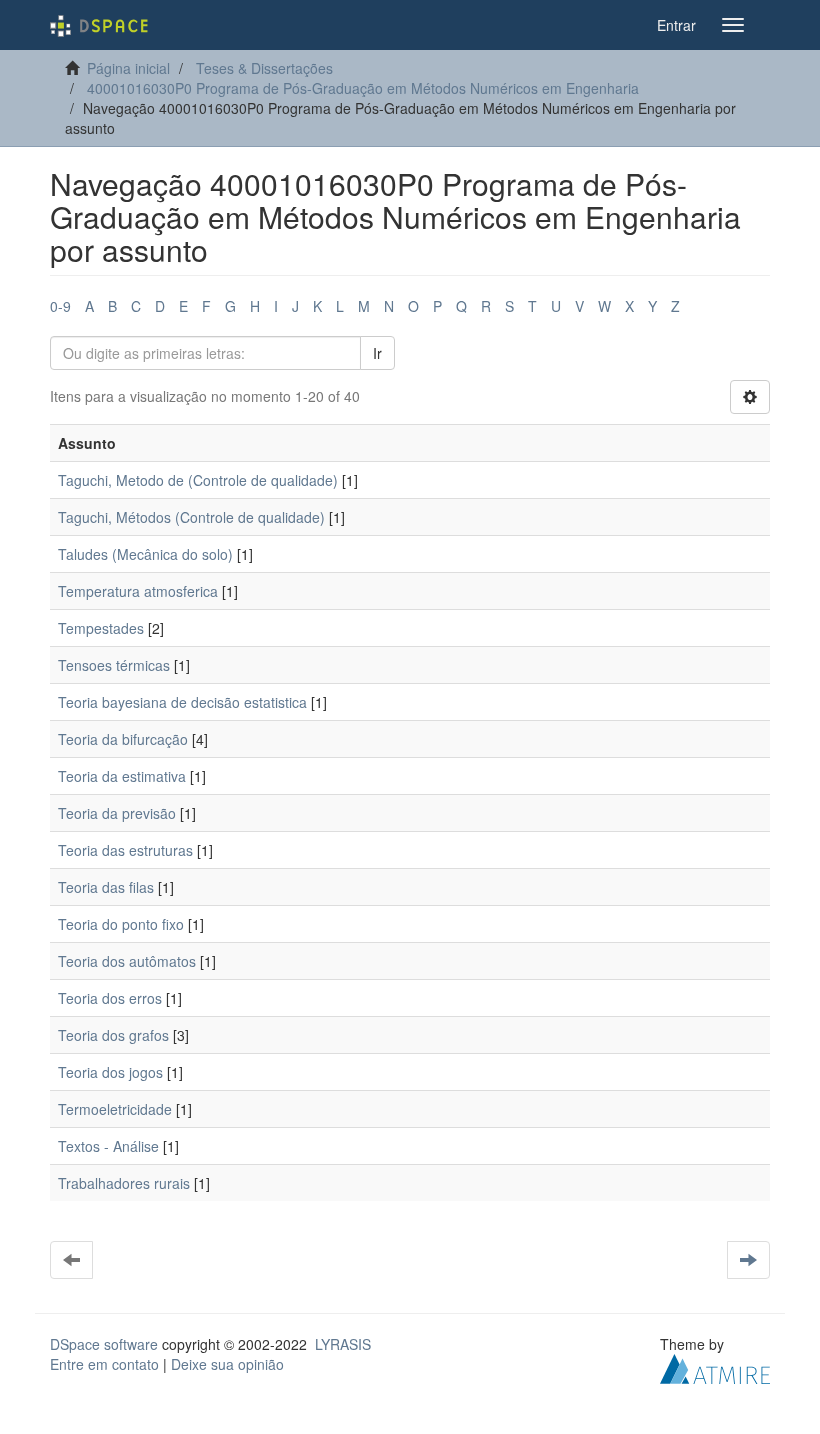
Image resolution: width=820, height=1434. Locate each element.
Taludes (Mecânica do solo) (145, 554)
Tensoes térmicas (114, 665)
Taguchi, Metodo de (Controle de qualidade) (198, 480)
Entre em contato (104, 1364)
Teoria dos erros (110, 998)
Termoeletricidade (115, 1109)
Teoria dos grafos (113, 1035)
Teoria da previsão (117, 813)
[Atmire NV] (715, 1367)
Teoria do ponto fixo (121, 924)
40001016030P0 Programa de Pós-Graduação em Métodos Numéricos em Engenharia (363, 88)
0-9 (60, 306)
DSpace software (104, 1344)
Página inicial (128, 68)
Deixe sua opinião (227, 1364)
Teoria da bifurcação (123, 739)
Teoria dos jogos (110, 1072)
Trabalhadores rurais (124, 1183)
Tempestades (101, 628)
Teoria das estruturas (125, 850)
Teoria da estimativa (122, 776)
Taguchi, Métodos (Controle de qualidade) (191, 517)
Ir (377, 353)
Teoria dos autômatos (127, 961)
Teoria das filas (106, 887)
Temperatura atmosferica (138, 591)
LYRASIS (343, 1344)
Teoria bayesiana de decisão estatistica (182, 702)
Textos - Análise (108, 1146)
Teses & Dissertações (264, 68)
